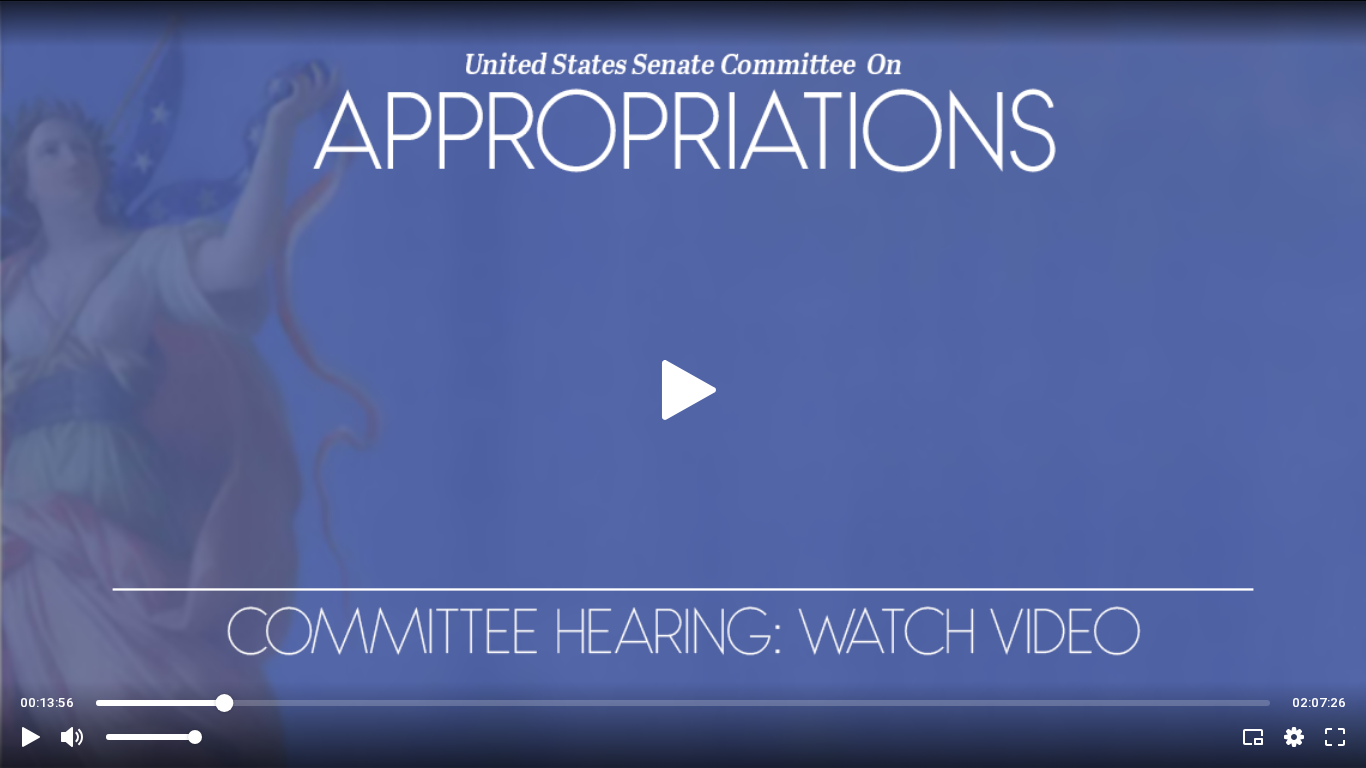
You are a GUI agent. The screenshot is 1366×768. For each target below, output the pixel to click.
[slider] (683, 703)
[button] (31, 737)
